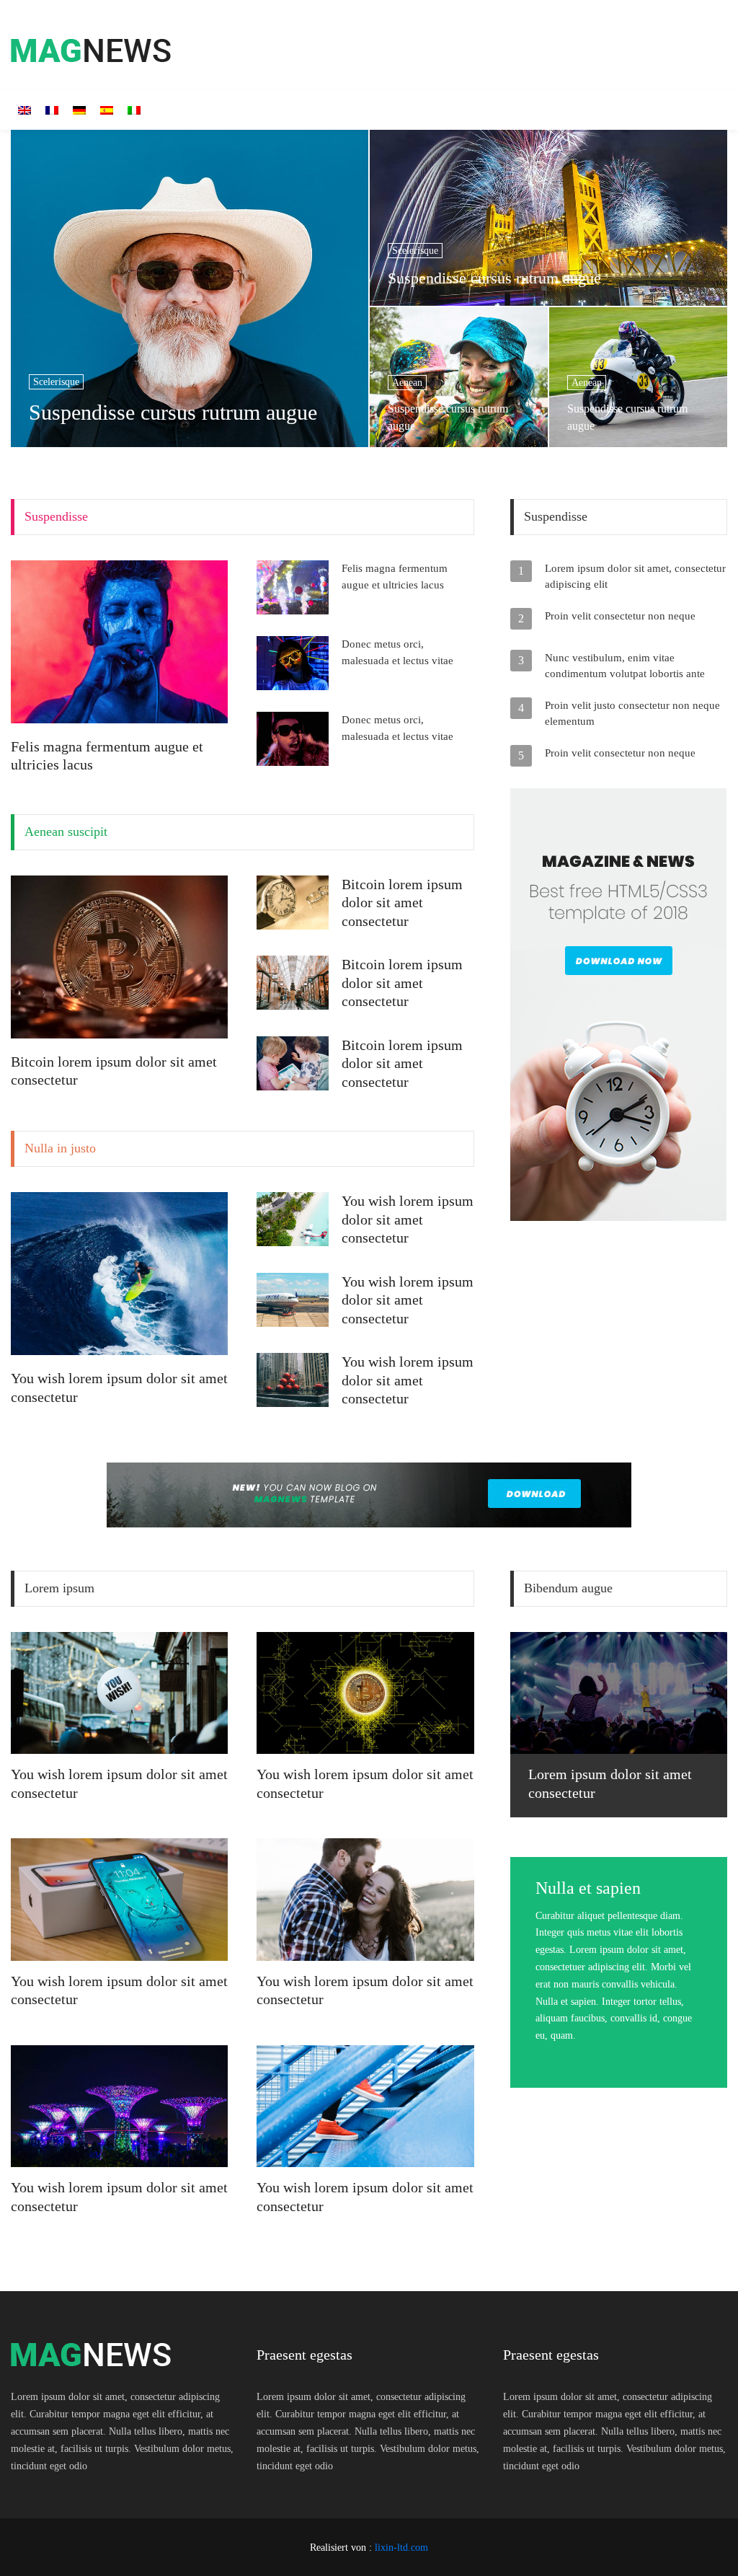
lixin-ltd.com (401, 2548)
